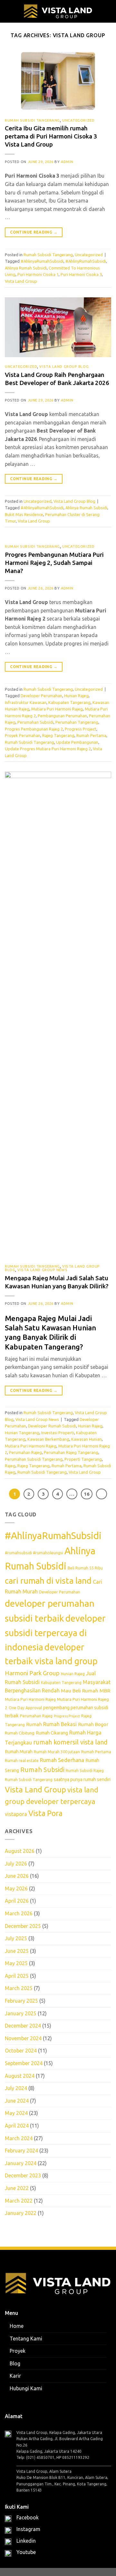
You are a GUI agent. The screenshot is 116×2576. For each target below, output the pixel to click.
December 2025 (23, 1926)
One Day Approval (25, 1708)
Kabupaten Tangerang (69, 702)
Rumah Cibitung (20, 1733)
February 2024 (21, 2151)
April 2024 (17, 2126)
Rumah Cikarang (52, 1733)
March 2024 (19, 2138)
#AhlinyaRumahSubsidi (42, 261)
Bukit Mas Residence (24, 514)
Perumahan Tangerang (77, 722)
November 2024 (23, 2038)
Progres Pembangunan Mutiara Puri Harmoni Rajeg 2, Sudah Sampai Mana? (54, 563)
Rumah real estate (22, 1761)
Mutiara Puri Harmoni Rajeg (57, 709)
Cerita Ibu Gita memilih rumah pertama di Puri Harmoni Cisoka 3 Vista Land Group (51, 136)
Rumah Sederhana (62, 1760)
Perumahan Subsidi (35, 722)
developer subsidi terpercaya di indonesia (55, 1633)
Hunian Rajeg (76, 696)
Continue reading (34, 232)
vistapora (16, 1814)
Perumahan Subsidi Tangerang (34, 1459)
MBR (105, 1690)
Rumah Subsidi (42, 1770)
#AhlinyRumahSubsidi (86, 261)
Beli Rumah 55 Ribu (85, 1568)
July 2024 (16, 2088)
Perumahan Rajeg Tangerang (71, 1452)
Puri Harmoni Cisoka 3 (81, 274)
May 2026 (16, 1888)
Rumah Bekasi (60, 1724)
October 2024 (21, 2051)
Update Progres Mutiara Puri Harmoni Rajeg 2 (48, 749)
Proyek (18, 2351)
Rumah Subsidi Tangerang (32, 120)
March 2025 (19, 1988)
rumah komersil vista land (70, 1742)
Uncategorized (78, 120)
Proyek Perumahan (23, 735)
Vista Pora (45, 1813)
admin (67, 162)
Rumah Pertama (91, 735)
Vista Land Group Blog (64, 367)
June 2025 (17, 1951)
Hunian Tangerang (22, 1433)
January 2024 (21, 2163)
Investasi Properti (58, 1433)
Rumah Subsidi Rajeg (85, 1771)
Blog (15, 2363)
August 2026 (20, 1851)
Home (17, 2326)
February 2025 (21, 2001)
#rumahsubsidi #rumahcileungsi (34, 1553)
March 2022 (19, 2201)
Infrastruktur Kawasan (26, 702)
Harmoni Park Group (32, 1673)
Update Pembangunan (77, 742)
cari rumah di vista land (48, 1581)
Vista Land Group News (42, 1270)
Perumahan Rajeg (25, 1452)
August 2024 (20, 2076)
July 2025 (16, 1938)
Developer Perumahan (41, 696)
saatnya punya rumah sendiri (82, 1779)
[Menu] (9, 11)
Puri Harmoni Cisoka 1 (38, 274)
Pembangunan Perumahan (62, 716)
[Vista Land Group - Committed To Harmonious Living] (58, 11)
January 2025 (21, 2013)
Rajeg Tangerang (58, 735)
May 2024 (16, 2113)
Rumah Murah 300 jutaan (57, 1752)
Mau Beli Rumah (80, 1690)
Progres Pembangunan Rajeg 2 (34, 729)
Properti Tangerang (83, 1459)
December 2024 (23, 2026)
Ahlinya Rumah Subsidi (26, 268)
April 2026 (17, 1901)
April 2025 (17, 1976)
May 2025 (16, 1964)
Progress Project (81, 729)
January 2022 (21, 2213)
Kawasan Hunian (87, 1439)
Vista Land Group (21, 281)
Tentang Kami (26, 2339)
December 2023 (23, 2176)
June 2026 (17, 1876)
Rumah (34, 1724)
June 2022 (17, 2188)
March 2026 (19, 1913)
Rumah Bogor (93, 1724)
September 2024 (24, 2063)
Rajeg (10, 1466)
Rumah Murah (19, 1752)
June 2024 (17, 2101)
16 (87, 1494)
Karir (15, 2376)
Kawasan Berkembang (48, 1439)
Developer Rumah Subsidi (52, 1426)
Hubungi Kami (26, 2388)
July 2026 (16, 1864)
